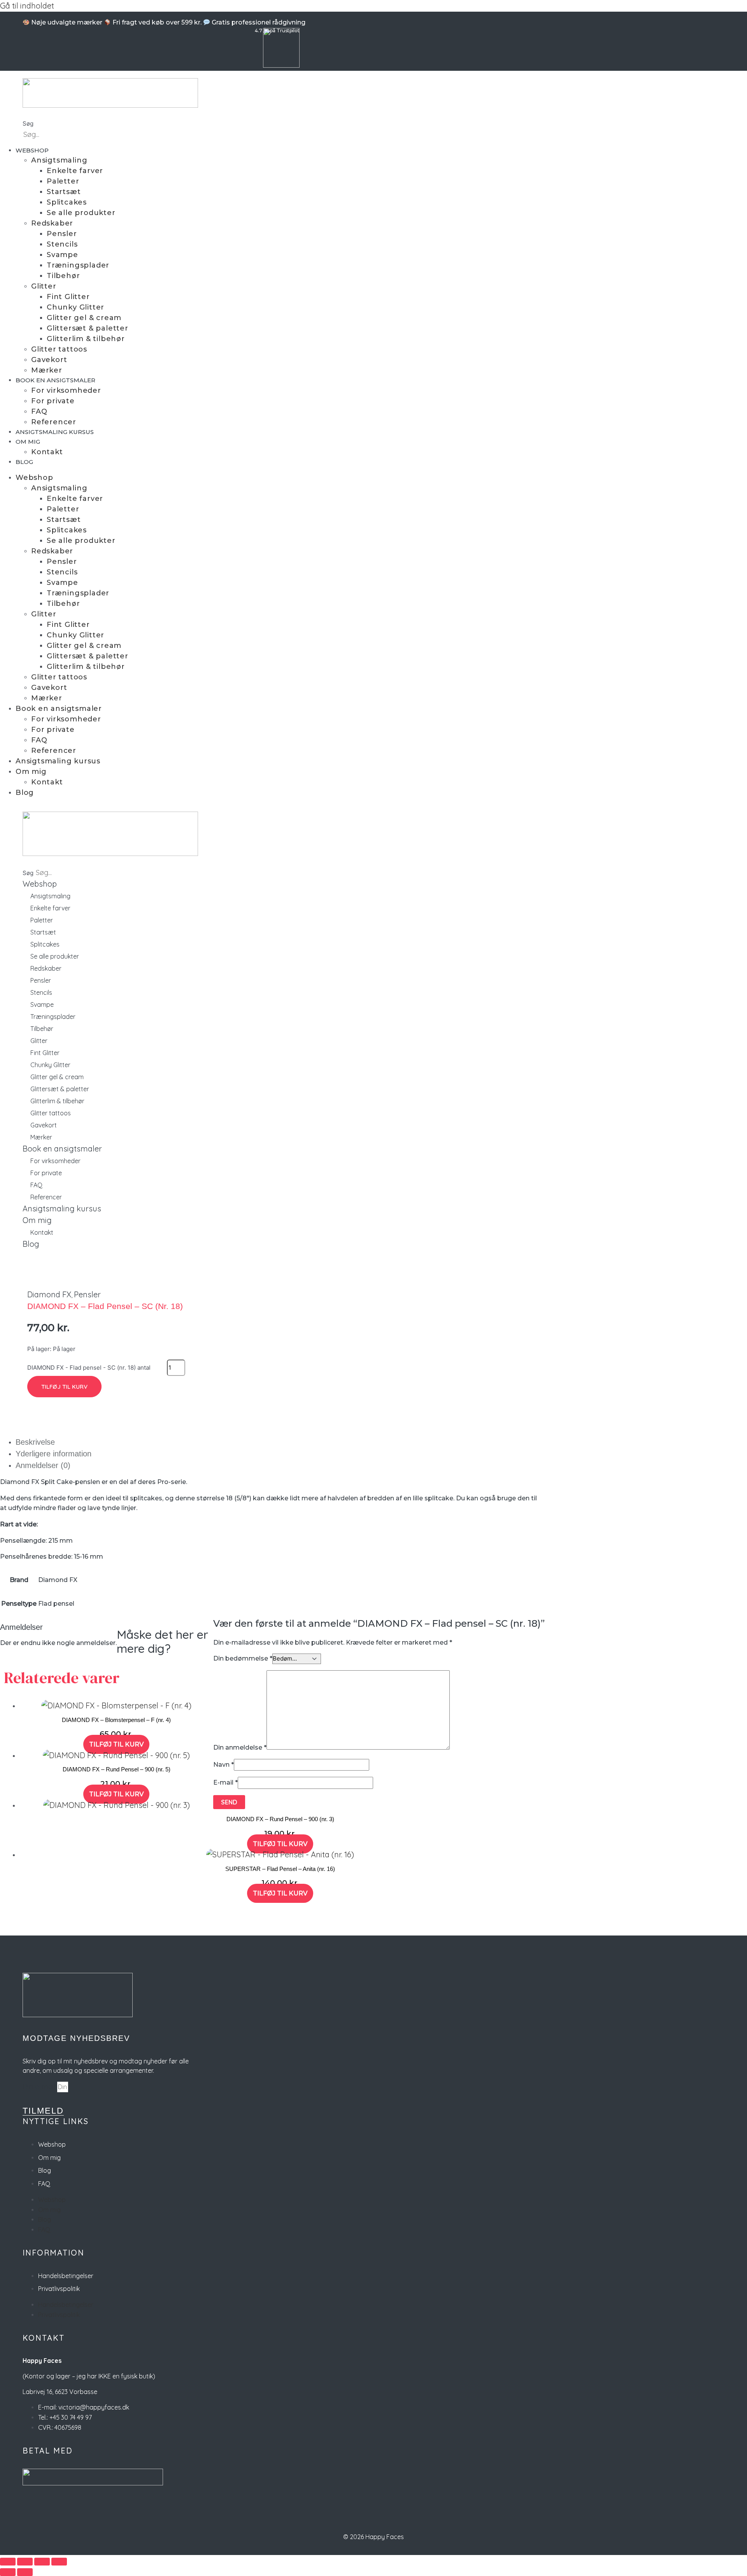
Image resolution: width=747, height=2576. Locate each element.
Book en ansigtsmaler (55, 380)
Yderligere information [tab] (53, 1454)
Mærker (47, 370)
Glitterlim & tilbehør (86, 339)
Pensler (62, 234)
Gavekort (49, 360)
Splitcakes (67, 202)
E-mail (225, 1782)
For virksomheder (66, 390)
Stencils (62, 244)
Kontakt (47, 452)
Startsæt (64, 192)
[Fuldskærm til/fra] (25, 2562)
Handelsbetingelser (66, 2276)
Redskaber (52, 223)
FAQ (39, 411)
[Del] (42, 2562)
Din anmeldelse (240, 1747)
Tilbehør (63, 276)
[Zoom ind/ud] (8, 2562)
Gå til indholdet (27, 6)
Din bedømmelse (243, 1658)
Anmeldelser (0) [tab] (43, 1465)
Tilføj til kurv (64, 1387)
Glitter (44, 286)
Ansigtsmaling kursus (55, 432)
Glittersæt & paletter (88, 328)
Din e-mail (40, 2087)
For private (53, 401)
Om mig (28, 442)
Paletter (63, 181)
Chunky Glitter (75, 307)
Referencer (54, 422)
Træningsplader (78, 265)
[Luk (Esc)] (59, 2562)
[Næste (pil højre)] (25, 2572)
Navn (224, 1765)
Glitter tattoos (59, 349)
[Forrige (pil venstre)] (8, 2572)
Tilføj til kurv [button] (116, 1744)
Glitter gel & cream (84, 318)
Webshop (32, 150)
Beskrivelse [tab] (35, 1442)
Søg (28, 123)
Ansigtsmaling (59, 160)
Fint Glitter (68, 297)
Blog (24, 462)
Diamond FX (49, 1294)
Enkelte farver (75, 171)
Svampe (62, 255)
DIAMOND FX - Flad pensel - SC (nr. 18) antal (89, 1368)
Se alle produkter (81, 213)
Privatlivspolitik (59, 2289)
